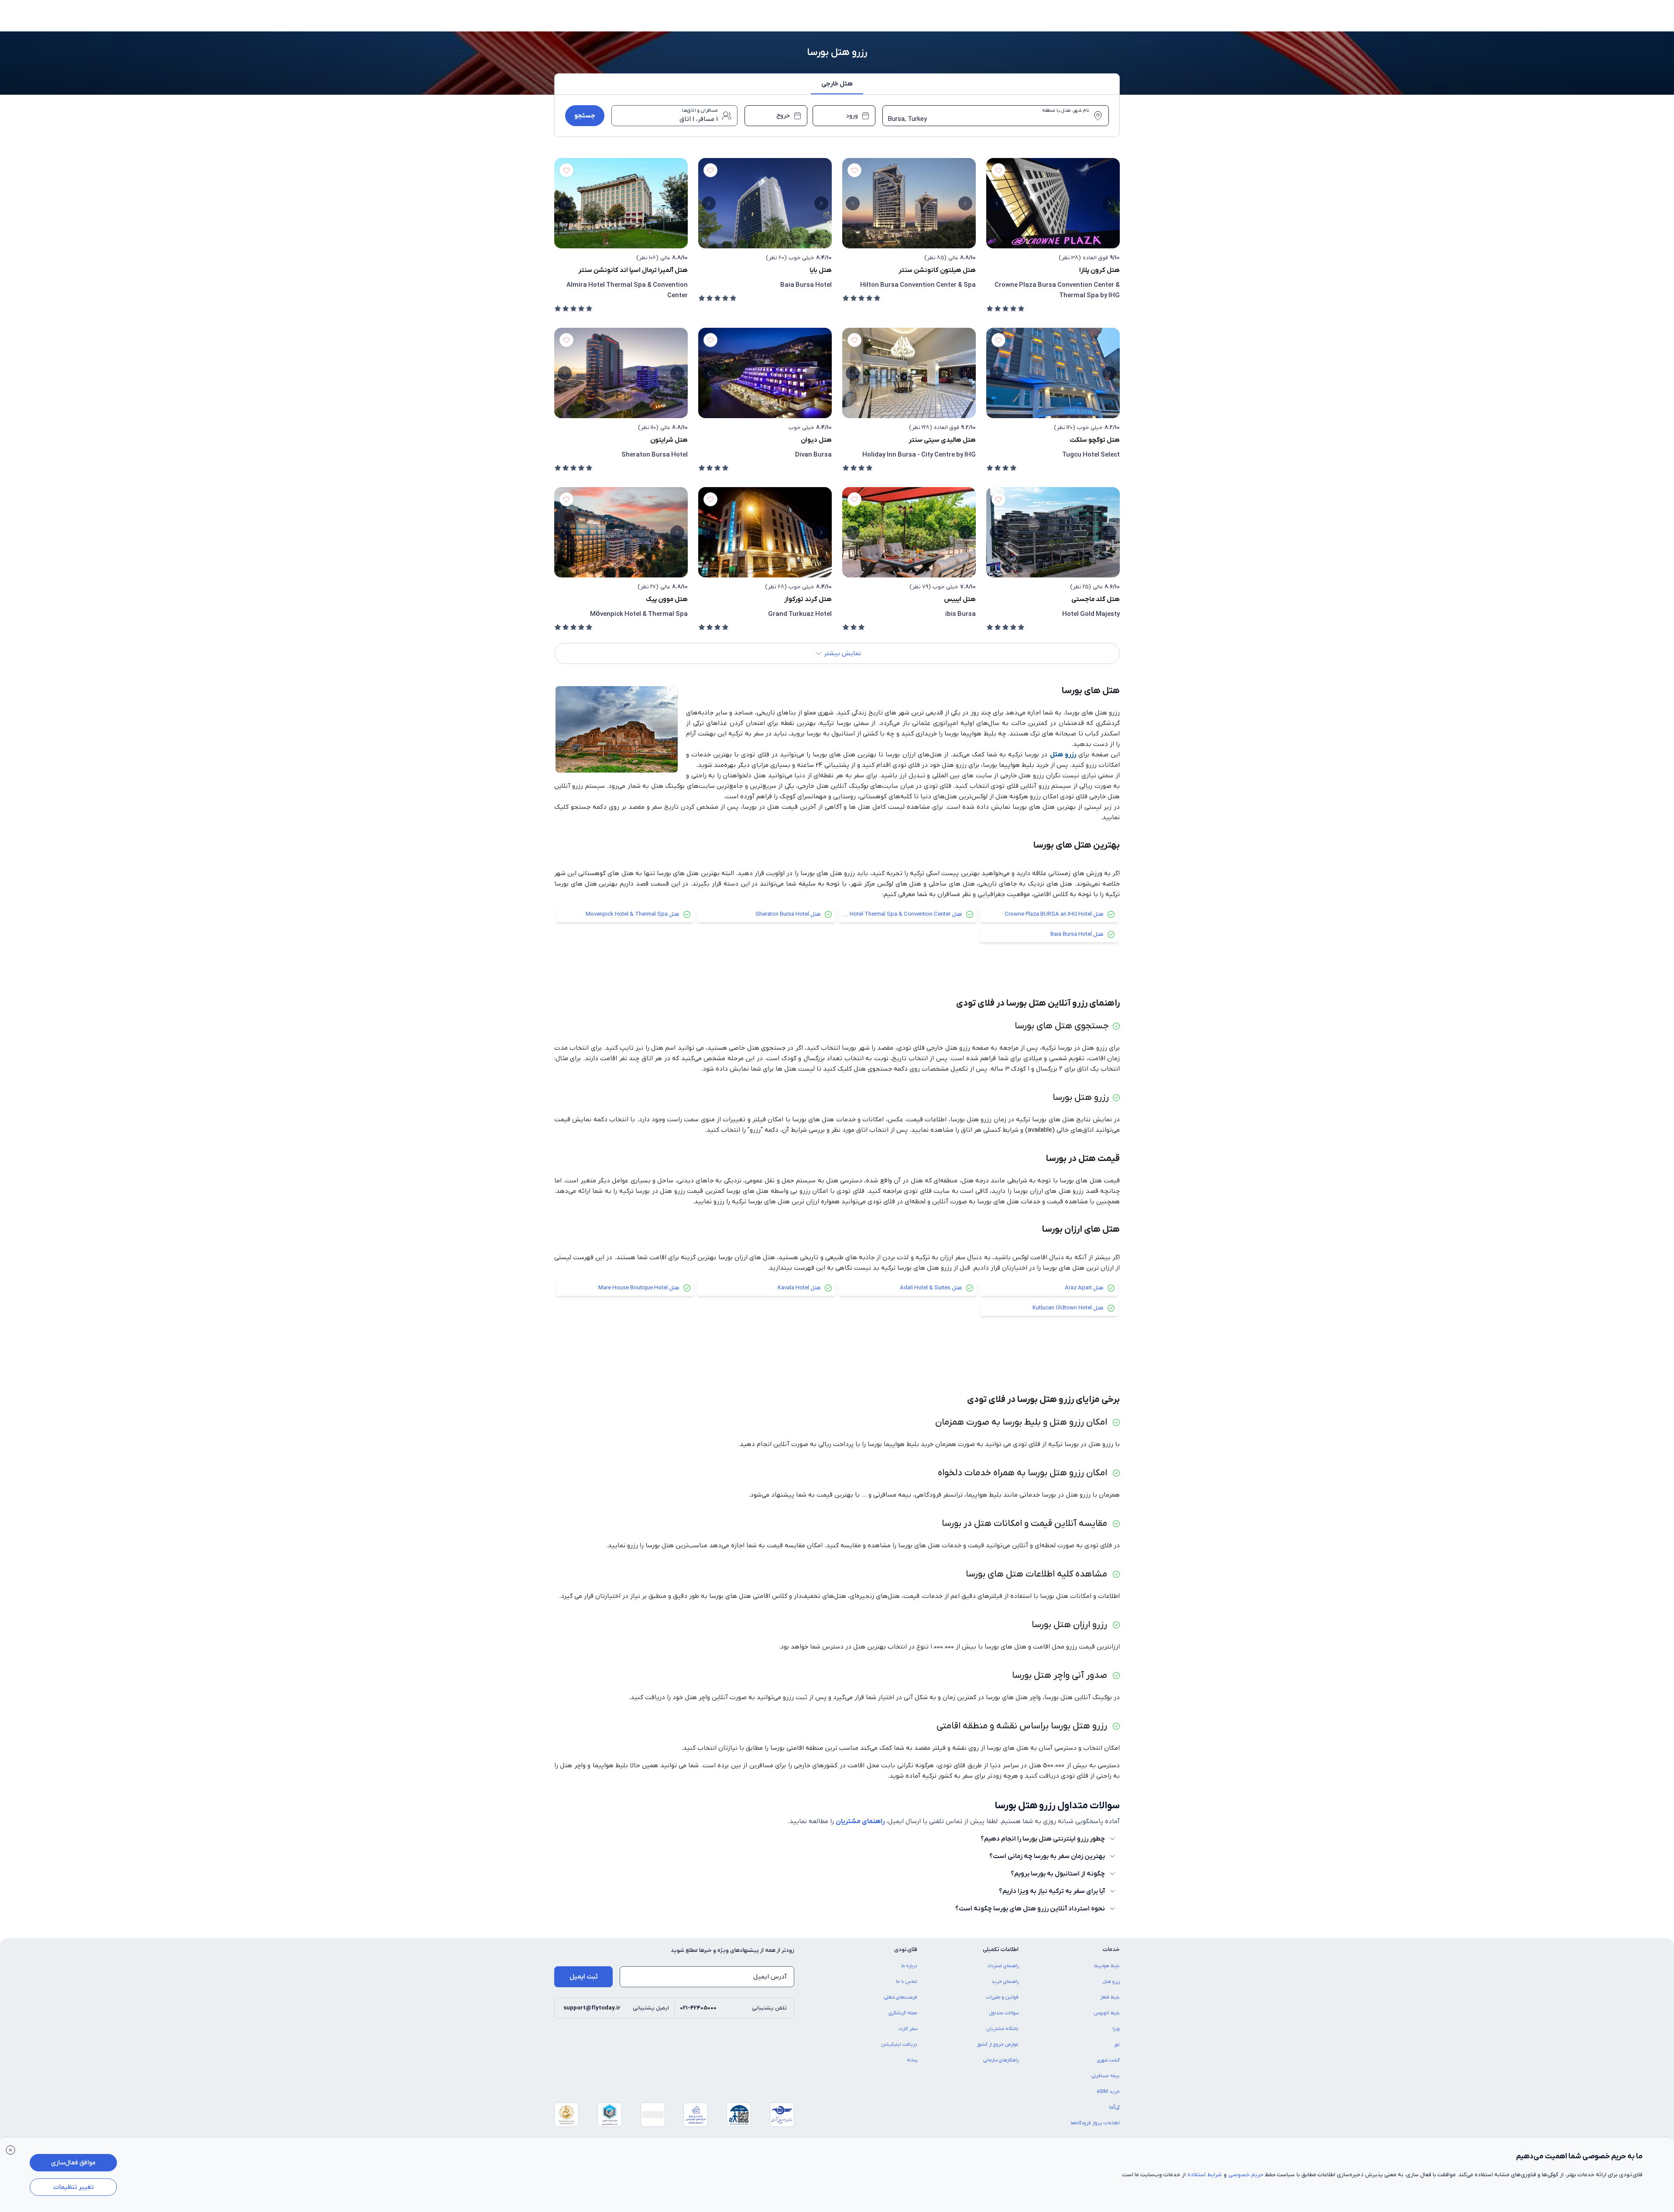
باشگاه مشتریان (1003, 2029)
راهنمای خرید (1005, 1982)
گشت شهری (1108, 2060)
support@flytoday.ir (592, 2008)
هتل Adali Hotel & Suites (931, 1288)
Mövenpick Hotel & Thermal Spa (639, 614)
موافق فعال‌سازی (73, 2163)
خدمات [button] (1111, 1949)
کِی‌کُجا (1114, 2107)
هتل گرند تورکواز (808, 599)
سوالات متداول (1004, 2013)
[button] (837, 86)
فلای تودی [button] (906, 1949)
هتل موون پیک (667, 599)
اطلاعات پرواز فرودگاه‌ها (1095, 2123)
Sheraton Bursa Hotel (655, 455)
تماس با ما (907, 1982)
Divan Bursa (813, 455)
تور (1117, 2044)
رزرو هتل (1063, 755)
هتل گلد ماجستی (1096, 599)
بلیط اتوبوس (1107, 2013)
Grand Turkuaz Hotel (800, 614)
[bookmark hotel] (998, 170)
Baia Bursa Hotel (806, 285)
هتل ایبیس (960, 599)
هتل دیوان (816, 440)
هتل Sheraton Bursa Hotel (788, 914)
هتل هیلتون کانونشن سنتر (937, 270)
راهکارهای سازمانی (1001, 2060)
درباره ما (909, 1966)
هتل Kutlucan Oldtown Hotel (1068, 1308)
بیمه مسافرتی (1106, 2076)
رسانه (912, 2060)
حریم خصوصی (1246, 2175)
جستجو (585, 116)
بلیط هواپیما (1107, 1966)
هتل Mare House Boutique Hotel (639, 1288)
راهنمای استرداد (1003, 1966)
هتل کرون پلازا (1099, 270)
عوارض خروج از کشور (998, 2044)
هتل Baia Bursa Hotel (1077, 934)
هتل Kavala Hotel (799, 1288)
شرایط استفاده (1205, 2175)
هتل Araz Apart (1084, 1288)
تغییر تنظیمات (74, 2187)
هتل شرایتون (669, 440)
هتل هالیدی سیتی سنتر (942, 440)
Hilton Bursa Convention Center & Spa (918, 285)
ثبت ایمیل (584, 1977)
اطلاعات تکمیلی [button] (1001, 1949)
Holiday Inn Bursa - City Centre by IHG (919, 455)
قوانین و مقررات (1002, 1997)
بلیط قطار (1110, 1997)
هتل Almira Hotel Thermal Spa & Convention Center (897, 914)
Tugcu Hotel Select (1091, 455)
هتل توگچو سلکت (1095, 440)
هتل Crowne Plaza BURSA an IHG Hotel (1054, 914)
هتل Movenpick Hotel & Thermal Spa (633, 914)
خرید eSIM (1108, 2092)
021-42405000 (698, 2008)
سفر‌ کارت (908, 2029)
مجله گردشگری (903, 2013)
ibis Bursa (960, 614)
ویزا (1116, 2029)
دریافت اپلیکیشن (899, 2044)
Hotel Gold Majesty (1091, 614)
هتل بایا (821, 270)
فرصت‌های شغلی (901, 1997)
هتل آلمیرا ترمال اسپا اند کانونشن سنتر (633, 270)
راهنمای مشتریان (860, 1821)
